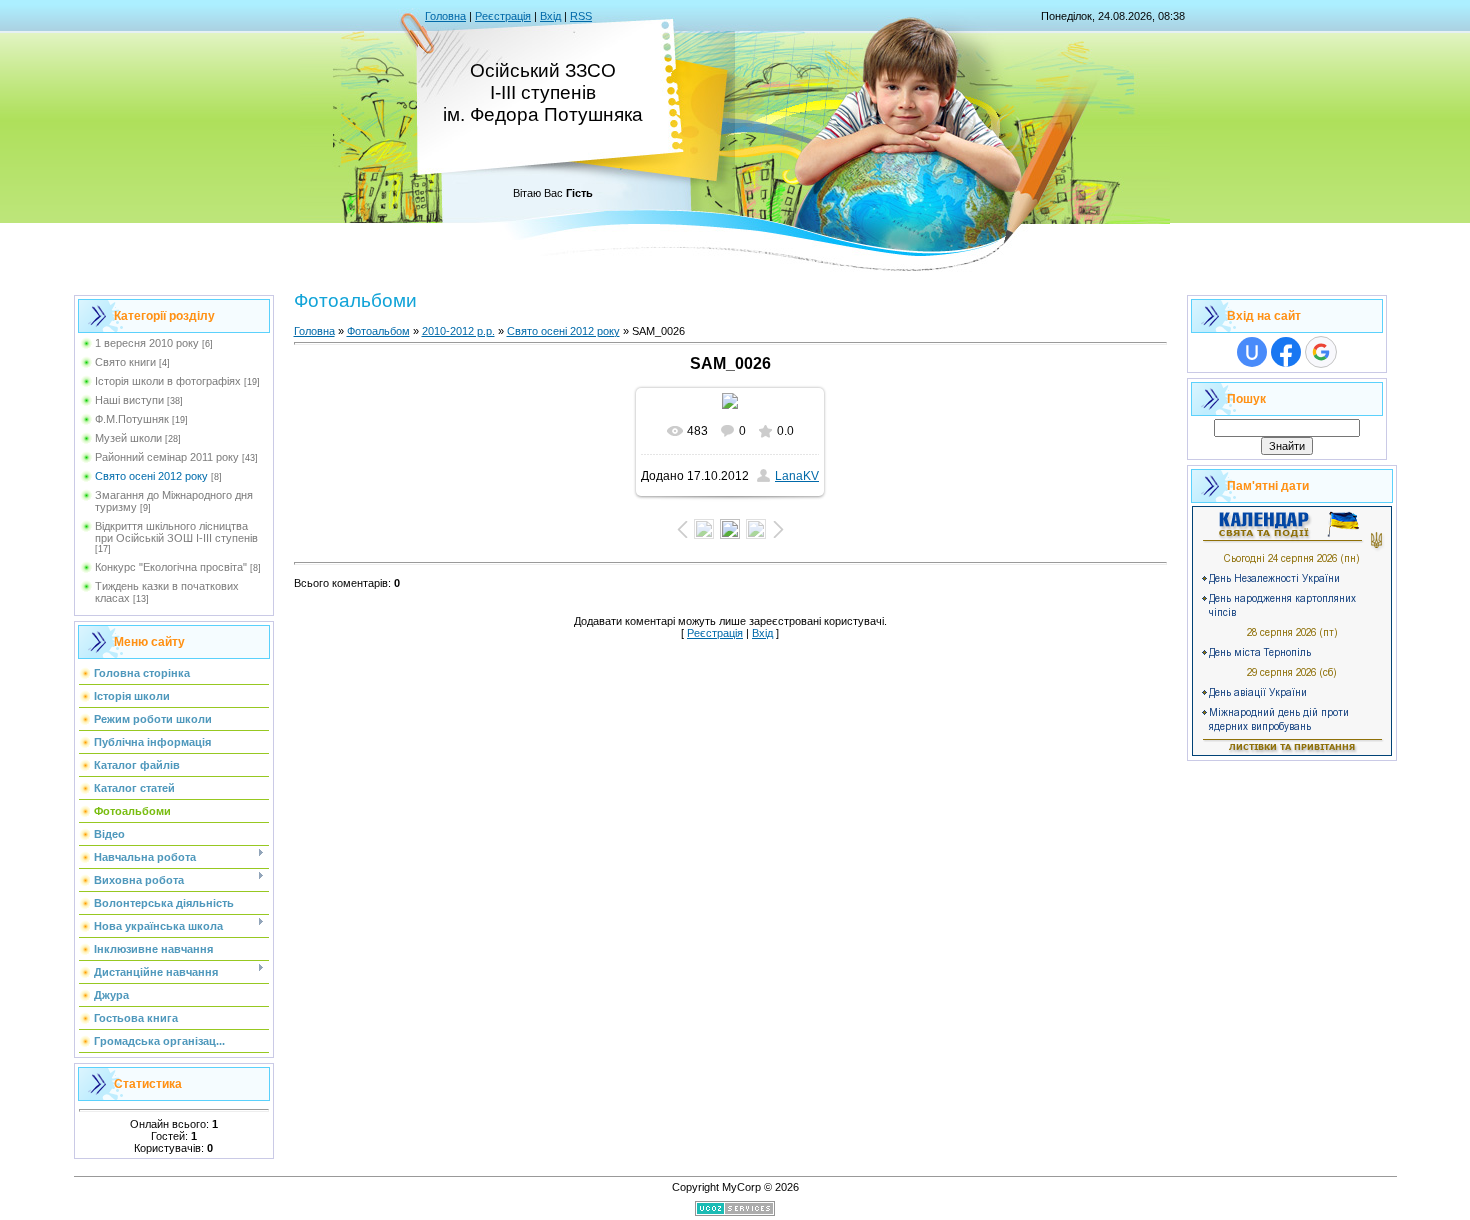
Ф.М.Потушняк (132, 419)
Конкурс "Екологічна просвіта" (171, 567)
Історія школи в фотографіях (168, 381)
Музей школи (128, 438)
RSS (581, 16)
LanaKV (797, 476)
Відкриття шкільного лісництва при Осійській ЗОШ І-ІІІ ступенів (176, 532)
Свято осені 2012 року (151, 476)
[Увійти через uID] (1252, 352)
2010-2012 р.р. (458, 331)
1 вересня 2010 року (147, 343)
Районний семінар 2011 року (167, 457)
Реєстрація (503, 16)
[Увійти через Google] (1321, 352)
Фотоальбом (378, 331)
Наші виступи (129, 400)
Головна (445, 16)
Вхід (550, 16)
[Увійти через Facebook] (1286, 352)
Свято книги (125, 362)
